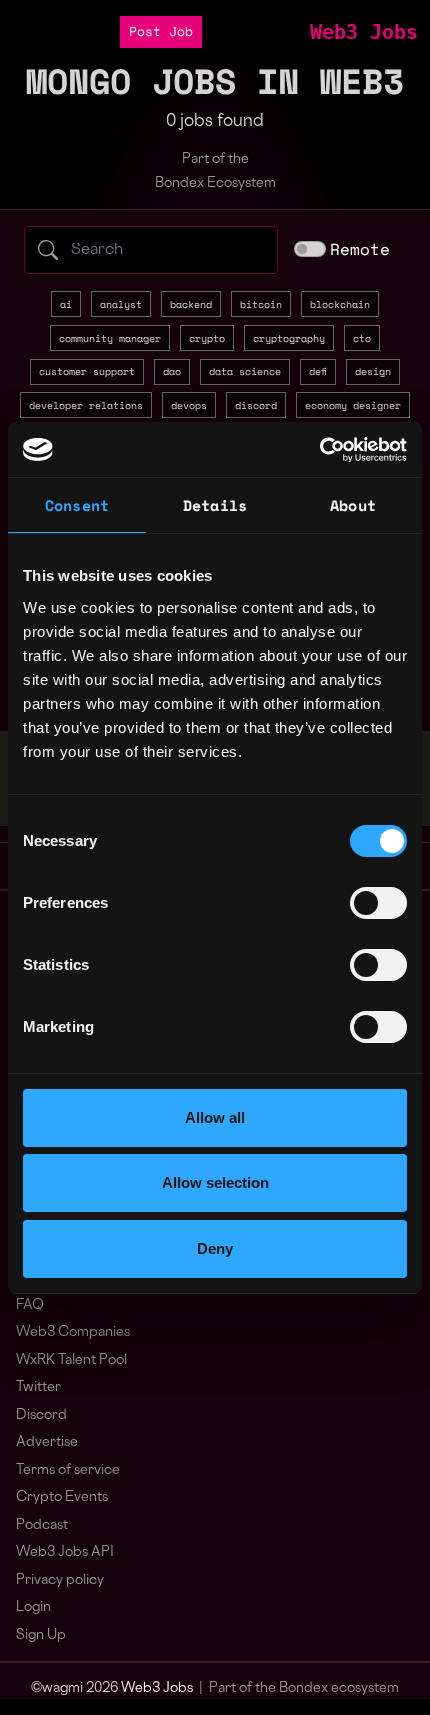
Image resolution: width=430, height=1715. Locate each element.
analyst (121, 304)
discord (256, 405)
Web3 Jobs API (65, 1552)
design (373, 371)
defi (318, 371)
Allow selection (215, 1182)
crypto (207, 338)
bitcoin (261, 304)
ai (66, 304)
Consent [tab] (77, 505)
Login (33, 1607)
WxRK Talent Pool (71, 1360)
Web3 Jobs (364, 32)
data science (245, 371)
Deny (215, 1248)
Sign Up (41, 1635)
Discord (41, 1415)
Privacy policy (60, 1580)
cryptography (289, 338)
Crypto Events (62, 1497)
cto (362, 338)
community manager (110, 338)
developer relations (86, 405)
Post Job (161, 31)
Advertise (47, 1442)
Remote (360, 249)
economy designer (353, 405)
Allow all (215, 1117)
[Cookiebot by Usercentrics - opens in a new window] (319, 450)
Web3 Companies (73, 1332)
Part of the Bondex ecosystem (304, 1688)
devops (189, 405)
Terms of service (68, 1470)
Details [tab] (215, 505)
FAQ (30, 1305)
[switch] (378, 903)
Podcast (42, 1525)
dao (172, 371)
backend (191, 304)
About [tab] (353, 505)
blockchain (340, 304)
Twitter (38, 1387)
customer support (87, 371)
